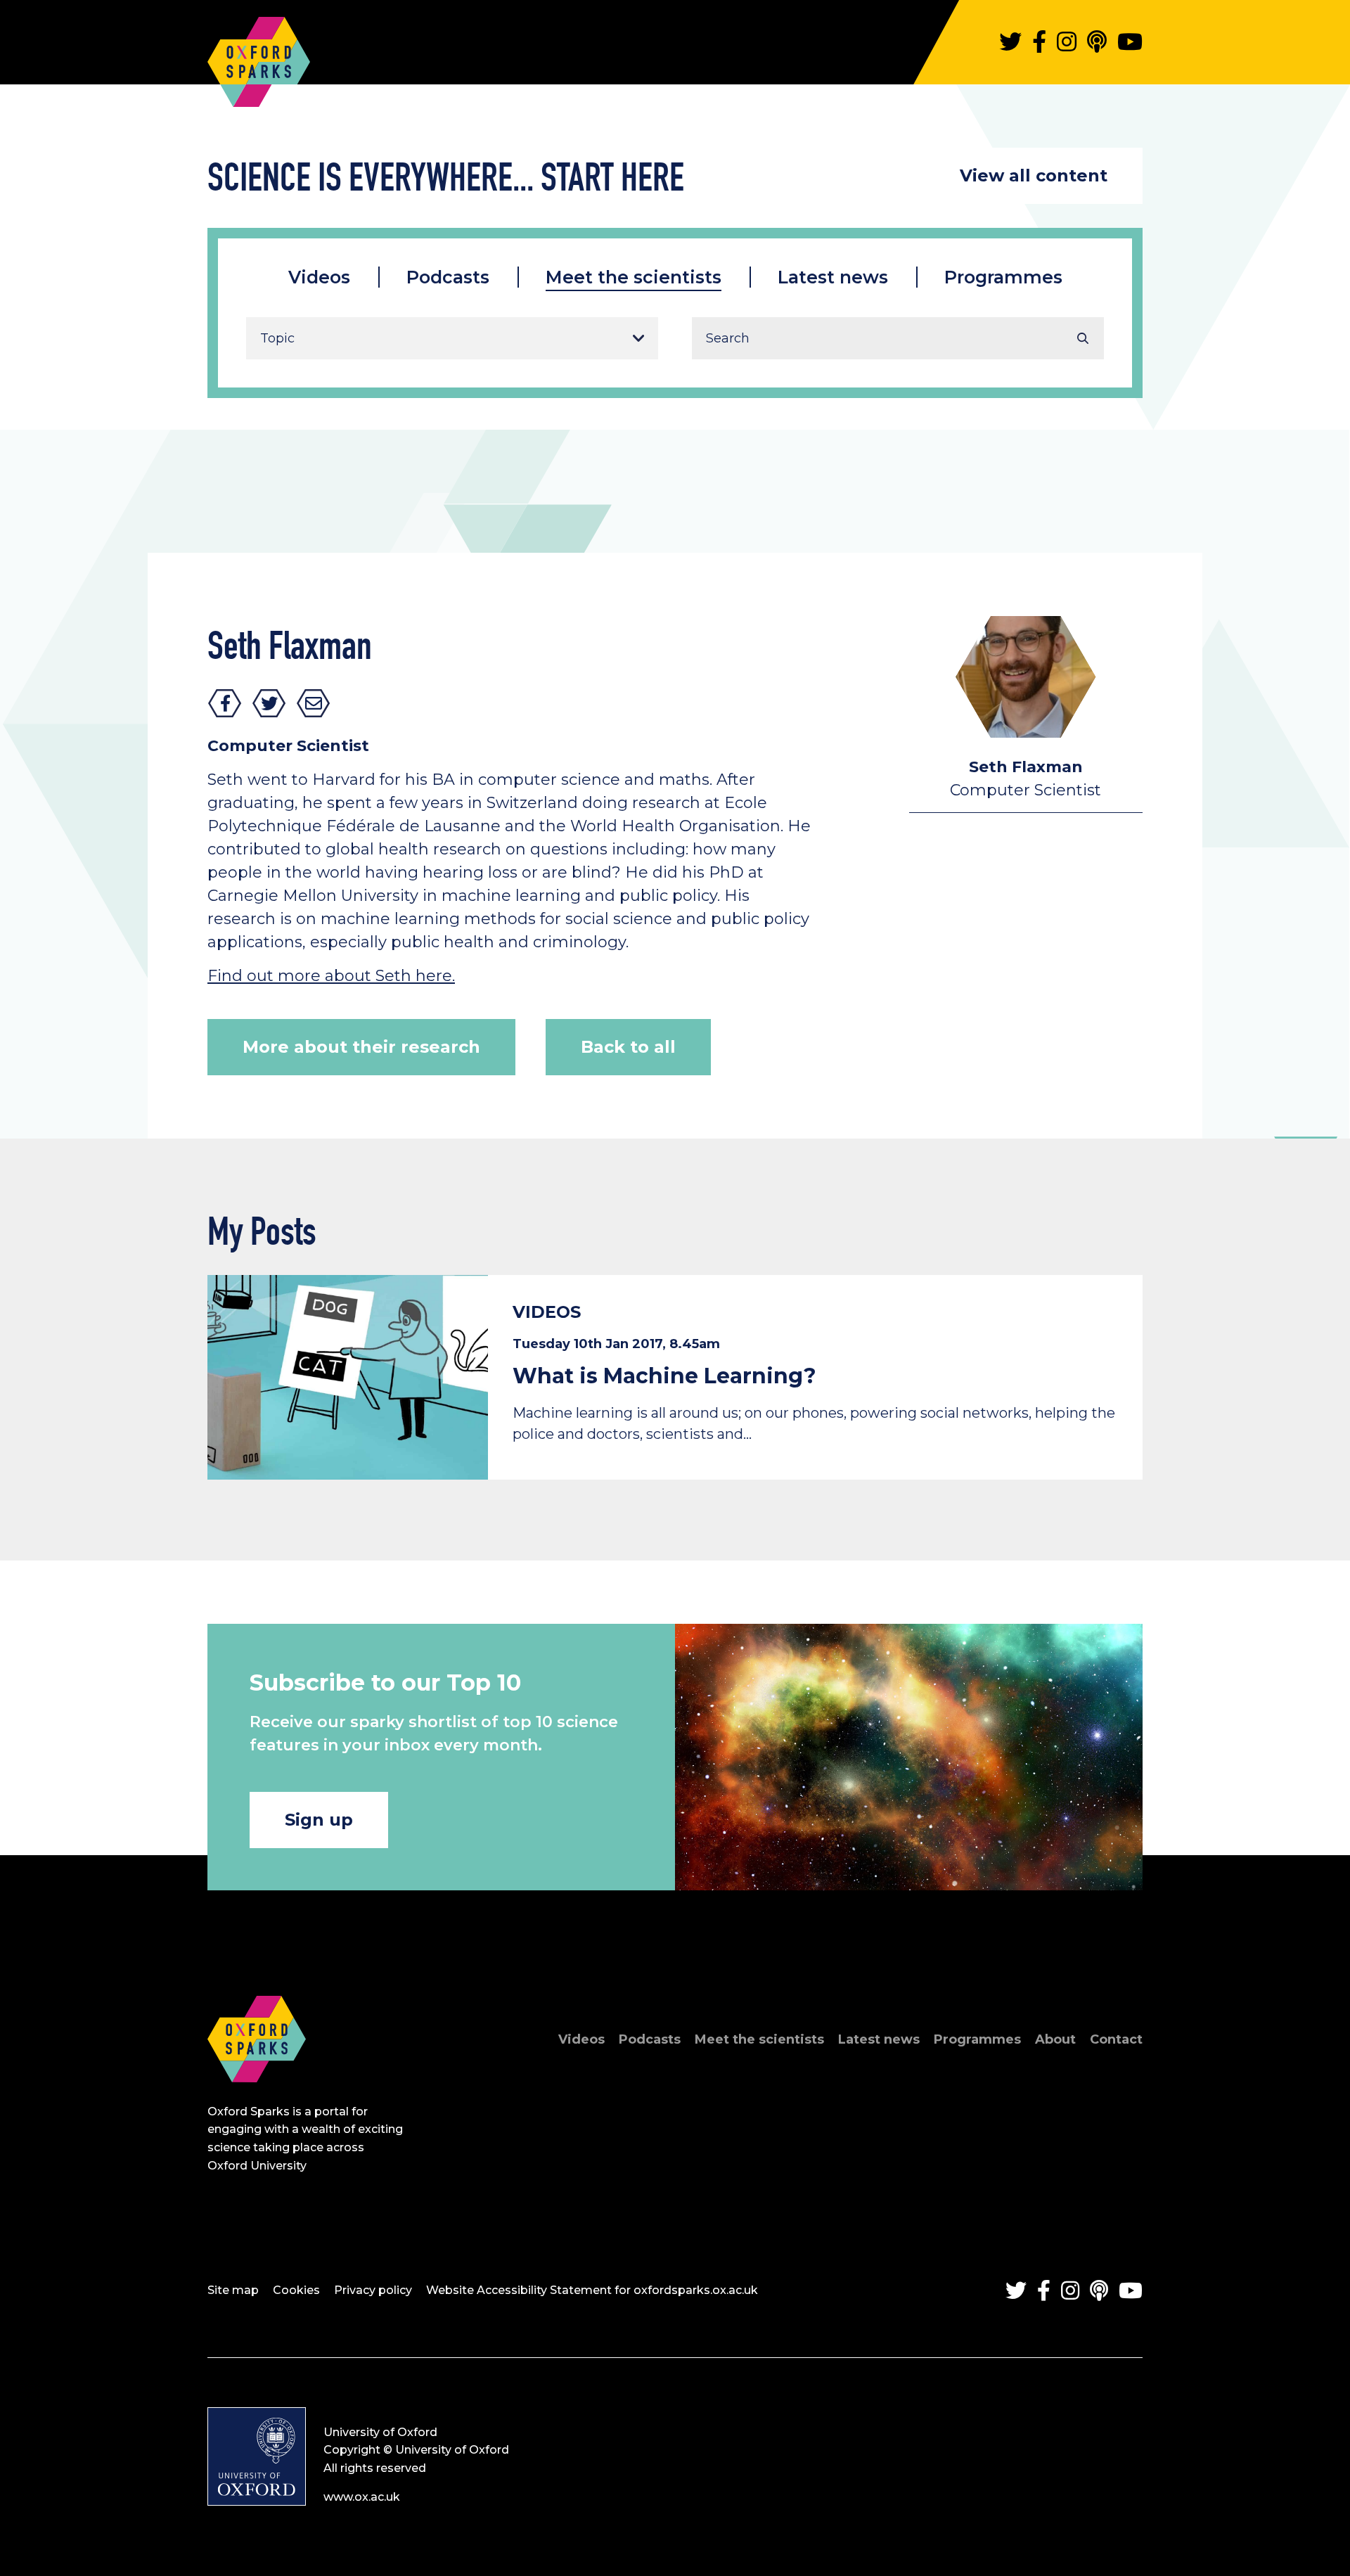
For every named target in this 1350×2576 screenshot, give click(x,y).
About (1055, 2039)
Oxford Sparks (259, 55)
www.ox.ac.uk (362, 2497)
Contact (1116, 2039)
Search (1083, 338)
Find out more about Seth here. (331, 976)
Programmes (1003, 277)
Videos (319, 277)
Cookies (296, 2290)
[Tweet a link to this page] (269, 703)
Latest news (833, 277)
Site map (233, 2290)
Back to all (628, 1047)
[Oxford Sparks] (257, 2097)
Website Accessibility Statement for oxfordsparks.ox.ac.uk (592, 2290)
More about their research (361, 1047)
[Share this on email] (314, 703)
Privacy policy (373, 2290)
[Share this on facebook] (225, 703)
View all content (1034, 175)
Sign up (319, 1820)
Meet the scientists (634, 277)
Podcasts (448, 277)
